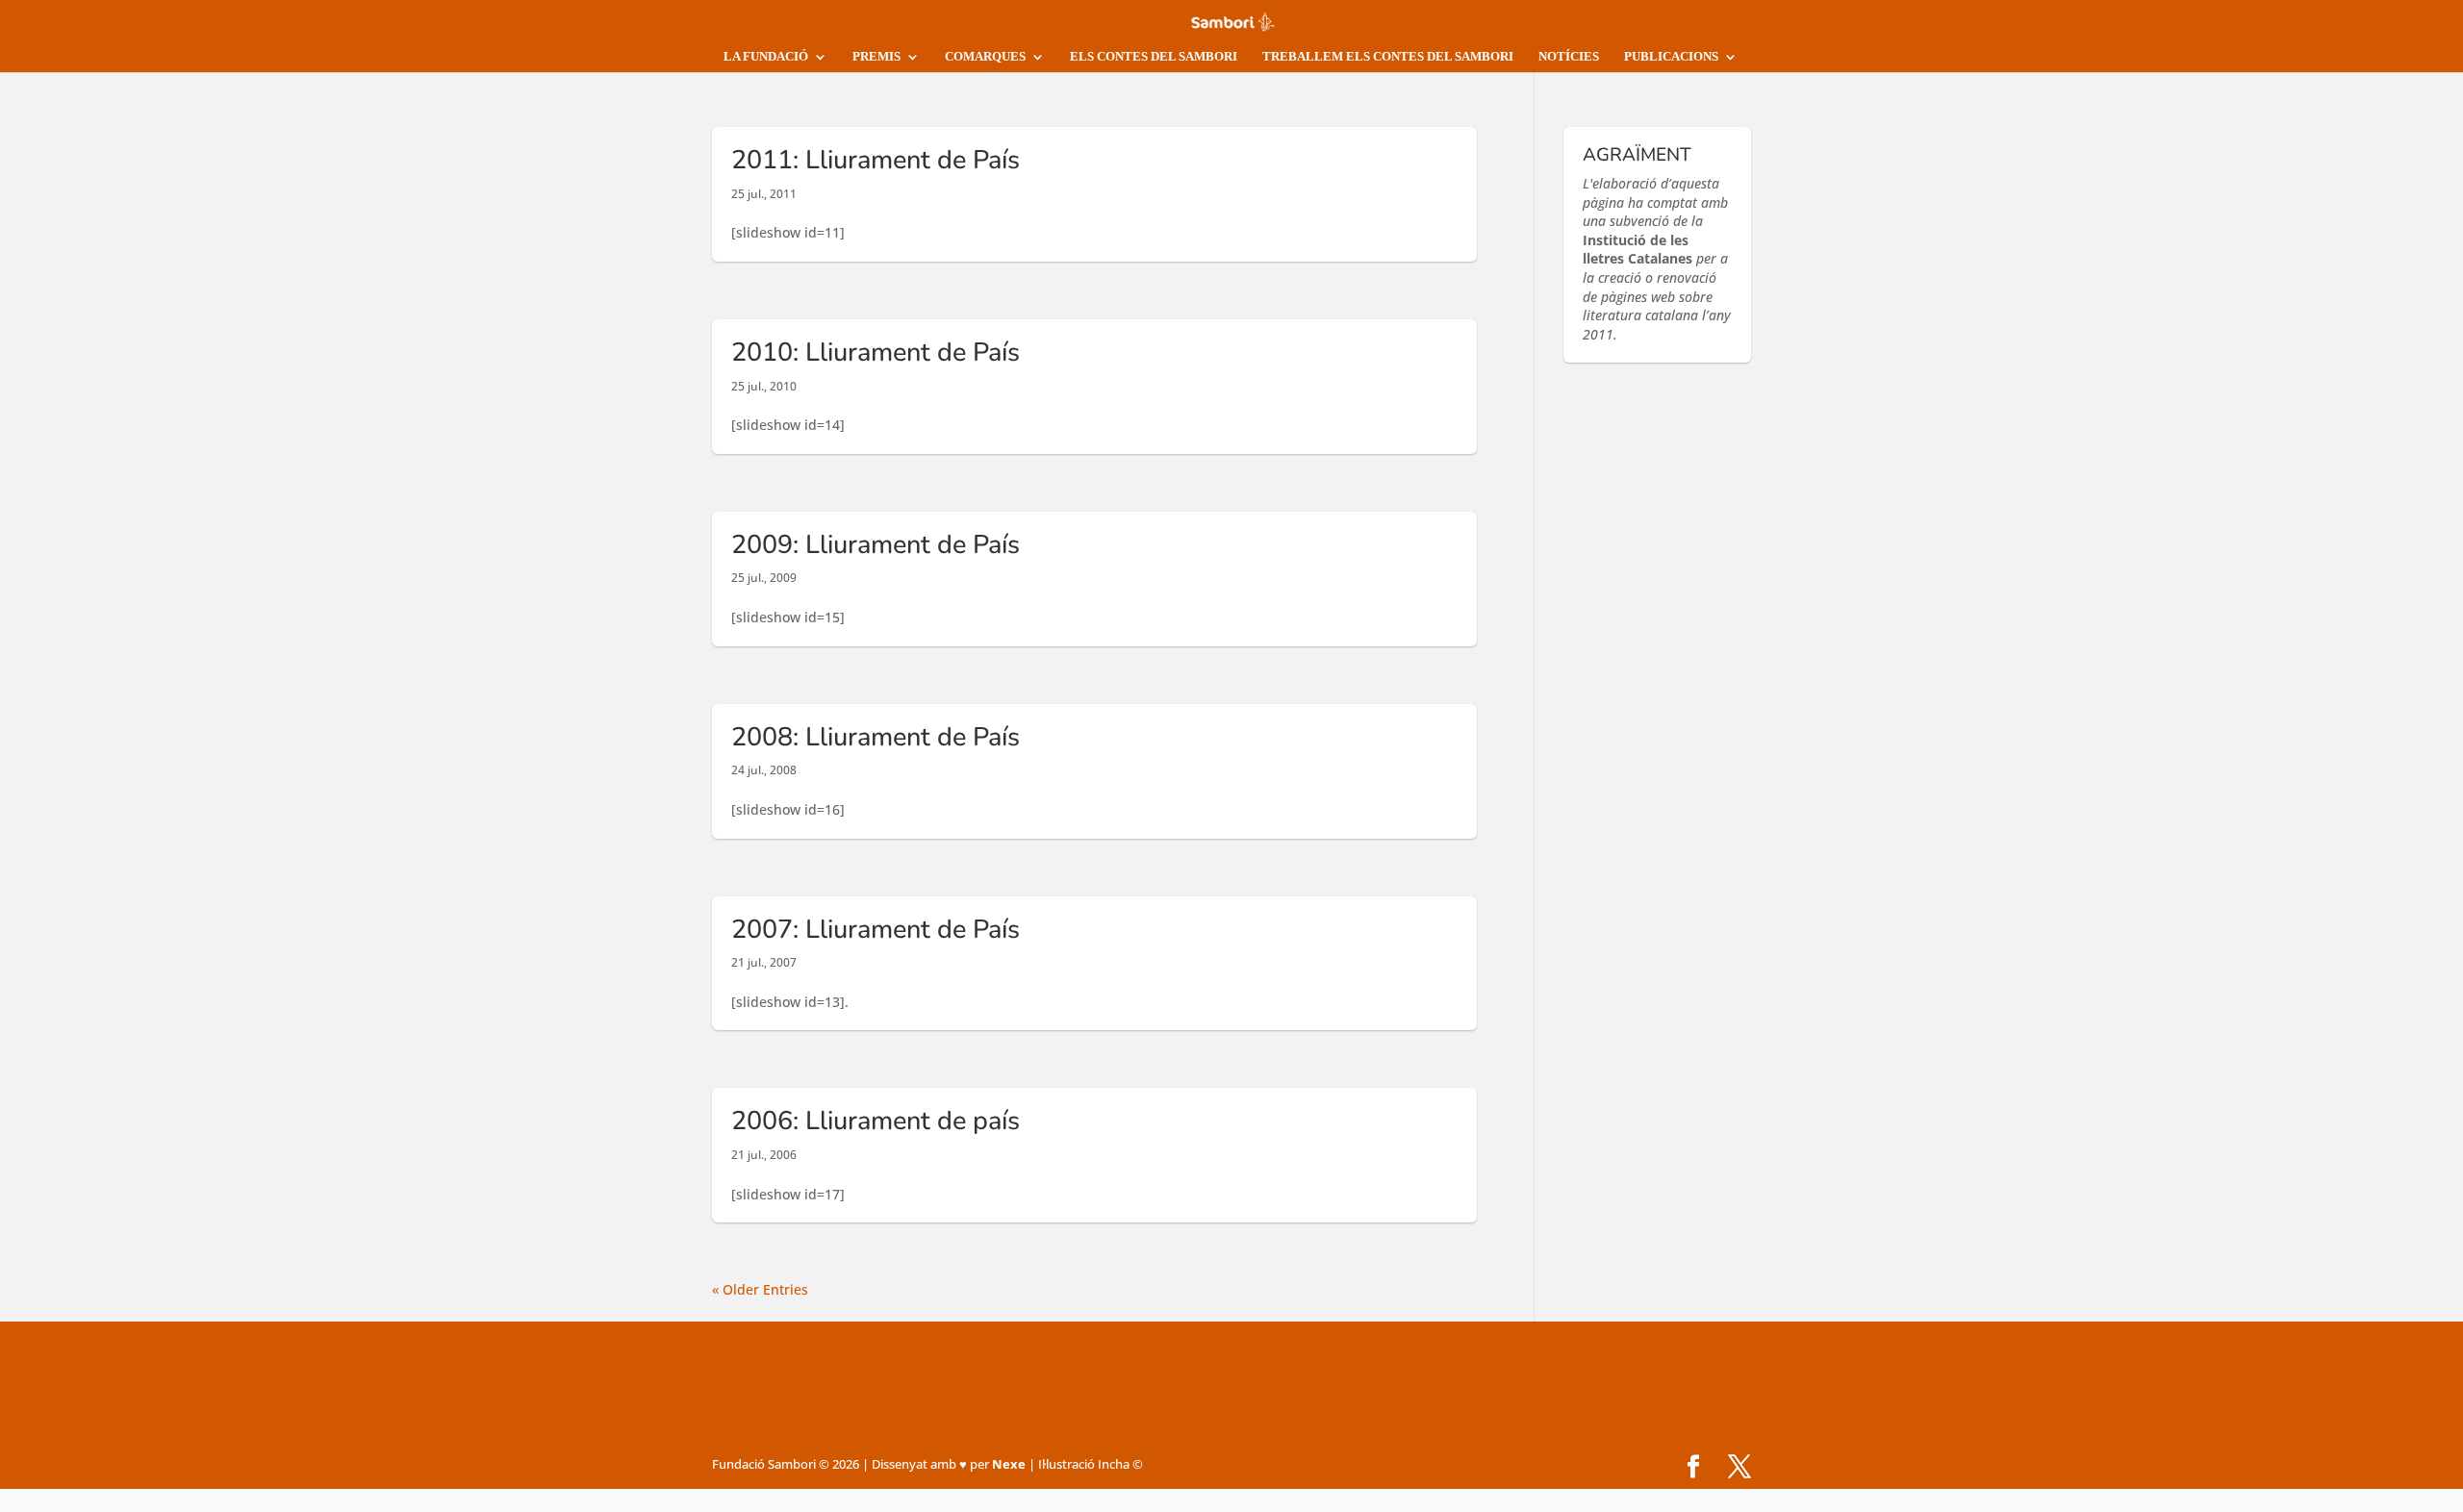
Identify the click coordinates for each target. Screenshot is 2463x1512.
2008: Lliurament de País (876, 737)
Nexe (1009, 1464)
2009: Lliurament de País (876, 545)
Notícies (1569, 56)
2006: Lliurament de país (876, 1121)
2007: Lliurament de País (876, 930)
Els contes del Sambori (1154, 56)
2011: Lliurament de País (876, 160)
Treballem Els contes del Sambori (1388, 56)
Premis (876, 56)
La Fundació (766, 56)
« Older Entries (760, 1289)
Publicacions (1671, 56)
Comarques (985, 56)
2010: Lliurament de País (876, 353)
